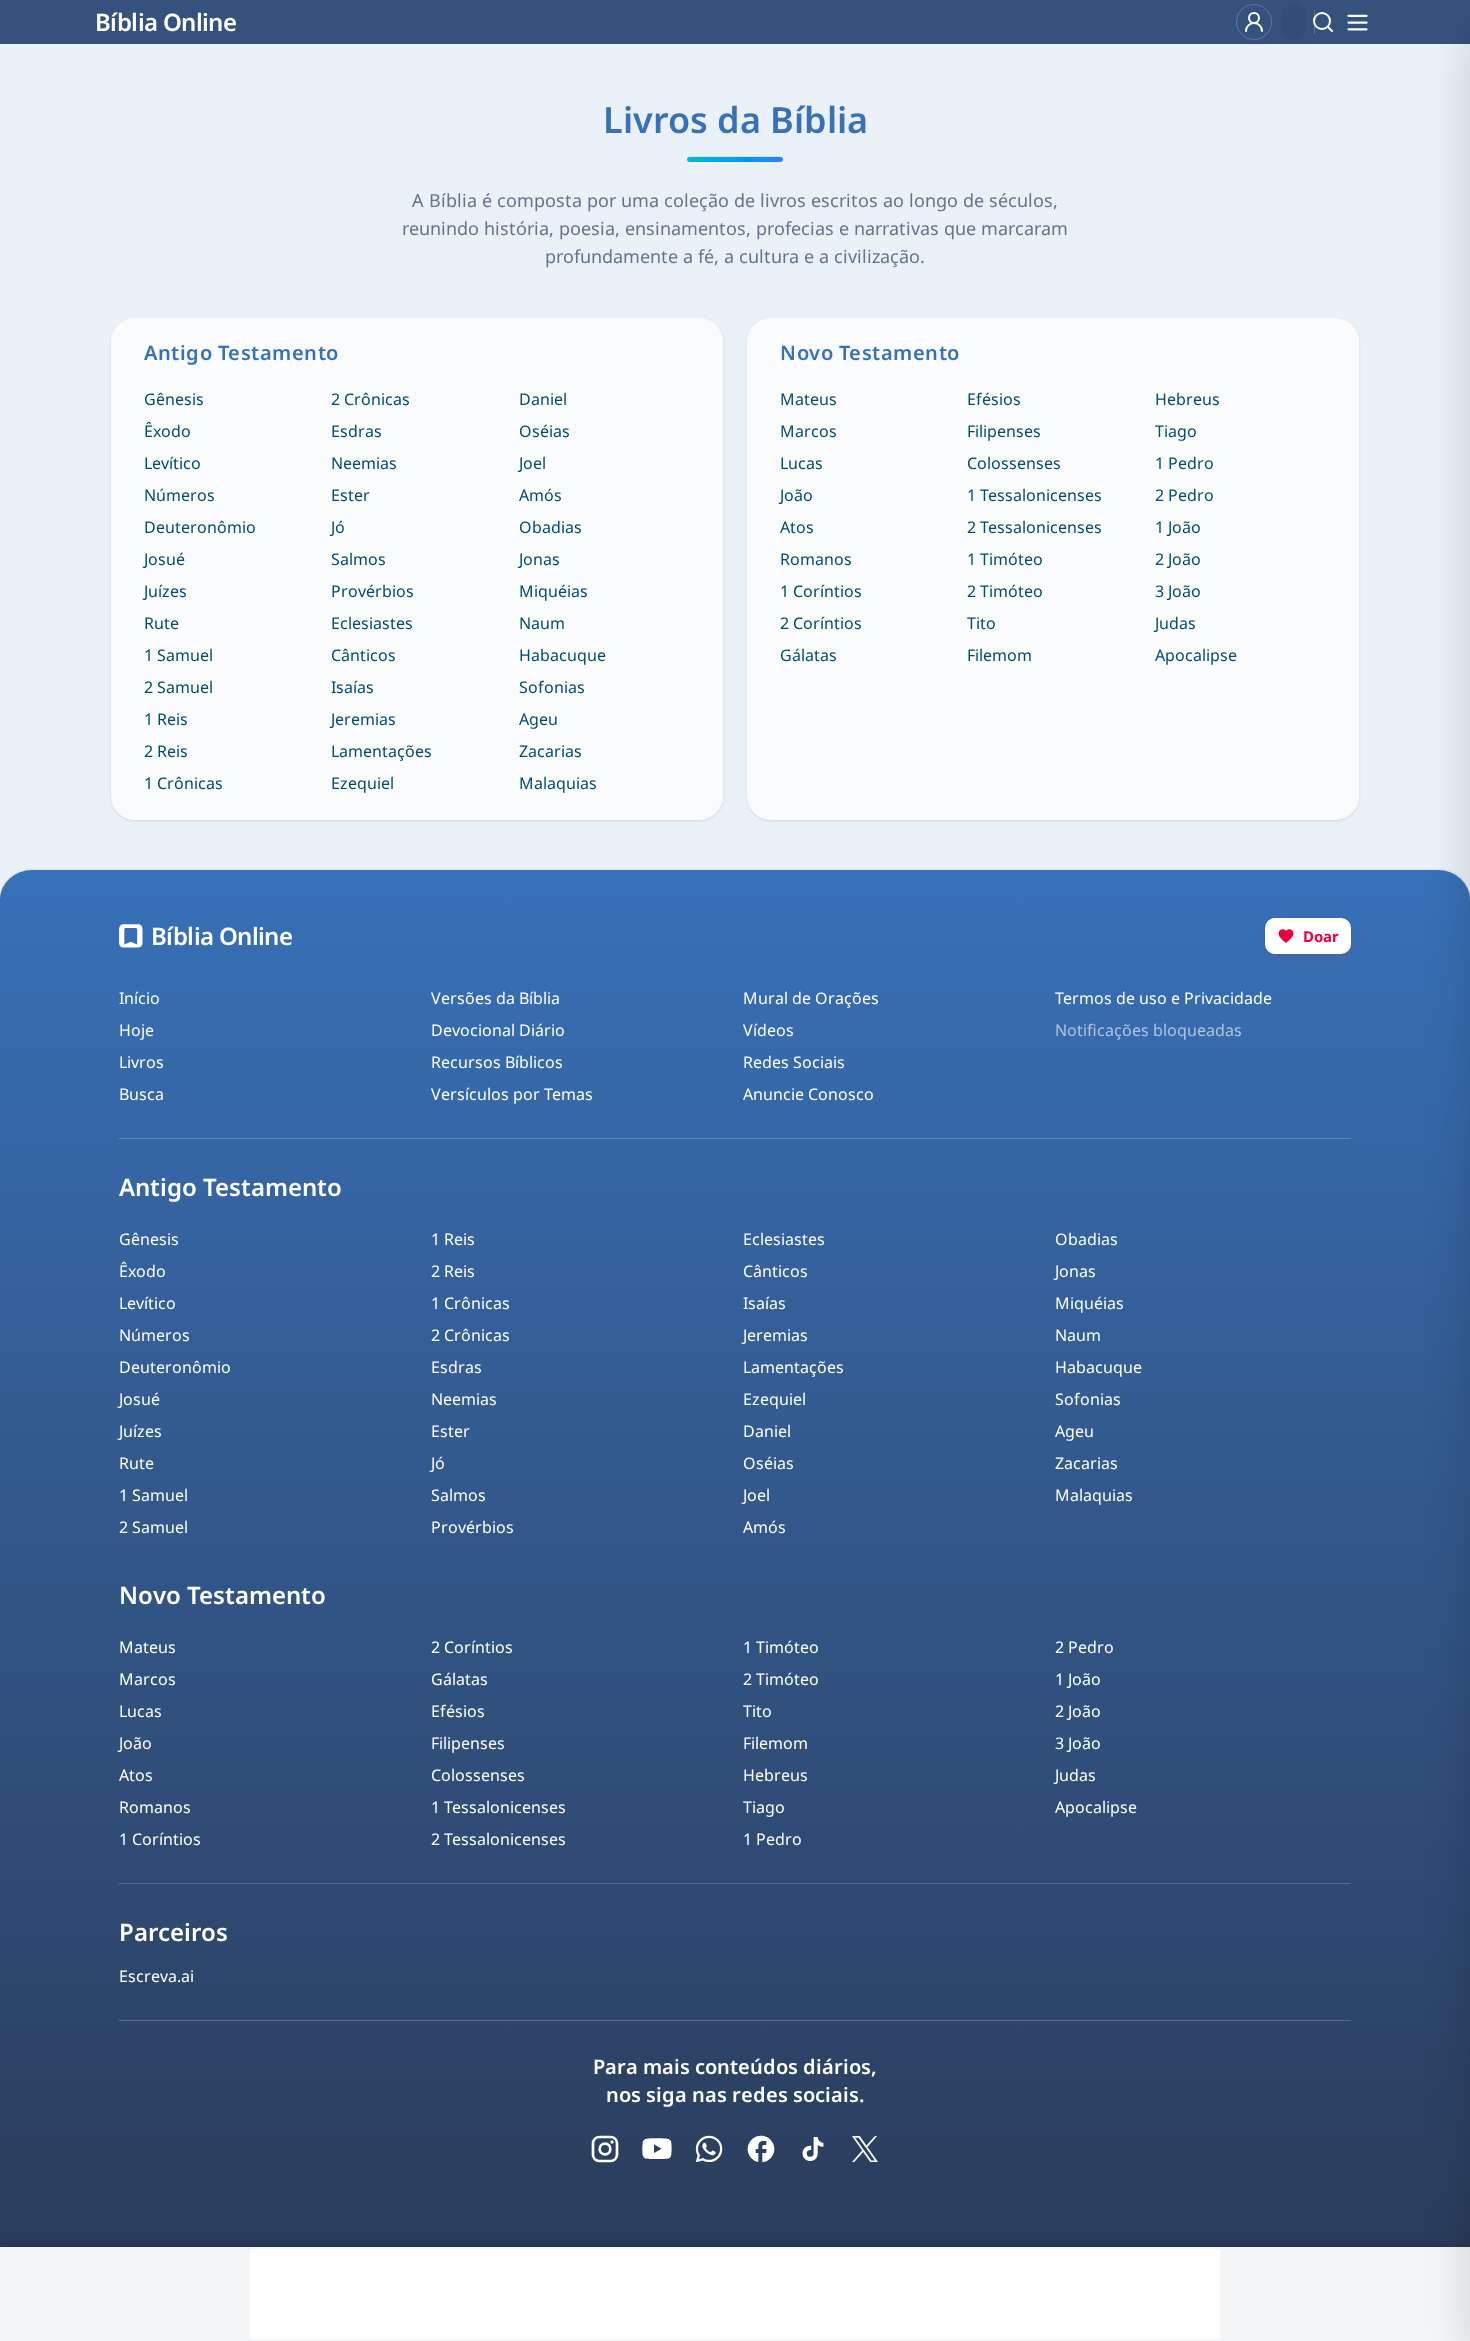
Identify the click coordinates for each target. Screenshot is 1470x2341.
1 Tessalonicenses (1034, 495)
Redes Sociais (794, 1062)
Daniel (543, 399)
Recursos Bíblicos (497, 1062)
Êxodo (167, 431)
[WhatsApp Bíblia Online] (709, 2149)
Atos (797, 527)
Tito (981, 623)
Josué (164, 559)
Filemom (999, 655)
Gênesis (174, 399)
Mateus (808, 399)
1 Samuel (178, 655)
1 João (1178, 527)
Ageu (538, 719)
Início (139, 998)
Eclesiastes (372, 623)
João (796, 495)
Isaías (352, 687)
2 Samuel (178, 687)
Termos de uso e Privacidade (1163, 998)
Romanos (816, 559)
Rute (161, 623)
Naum (542, 623)
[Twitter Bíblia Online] (865, 2149)
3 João (1178, 591)
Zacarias (550, 751)
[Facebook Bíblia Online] (761, 2149)
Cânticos (363, 655)
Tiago (1176, 431)
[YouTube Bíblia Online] (657, 2149)
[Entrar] (1254, 22)
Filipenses (1004, 431)
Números (179, 495)
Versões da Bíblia (495, 998)
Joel (532, 463)
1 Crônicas (183, 783)
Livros (141, 1062)
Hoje (136, 1030)
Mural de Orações (811, 998)
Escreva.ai (156, 1976)
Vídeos (768, 1030)
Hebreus (1187, 399)
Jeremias (363, 719)
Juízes (165, 591)
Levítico (172, 463)
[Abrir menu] (1357, 22)
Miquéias (553, 591)
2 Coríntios (821, 623)
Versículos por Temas (512, 1094)
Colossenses (1014, 463)
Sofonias (552, 687)
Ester (350, 495)
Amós (540, 495)
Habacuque (562, 655)
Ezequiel (362, 783)
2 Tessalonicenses (1034, 527)
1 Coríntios (821, 591)
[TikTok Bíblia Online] (813, 2149)
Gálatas (808, 655)
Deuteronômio (200, 527)
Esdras (356, 431)
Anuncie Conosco (808, 1094)
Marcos (808, 431)
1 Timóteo (1005, 559)
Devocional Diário (498, 1030)
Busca (141, 1094)
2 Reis (166, 751)
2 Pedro (1184, 495)
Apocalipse (1196, 655)
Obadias (550, 527)
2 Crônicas (370, 399)
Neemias (364, 463)
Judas (1175, 623)
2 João (1178, 559)
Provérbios (372, 591)
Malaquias (558, 783)
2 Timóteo (1005, 591)
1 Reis (166, 719)
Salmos (358, 559)
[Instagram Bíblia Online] (605, 2149)
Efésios (994, 399)
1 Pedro (1184, 463)
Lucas (801, 463)
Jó (338, 527)
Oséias (544, 431)
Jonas (539, 559)
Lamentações (381, 751)
